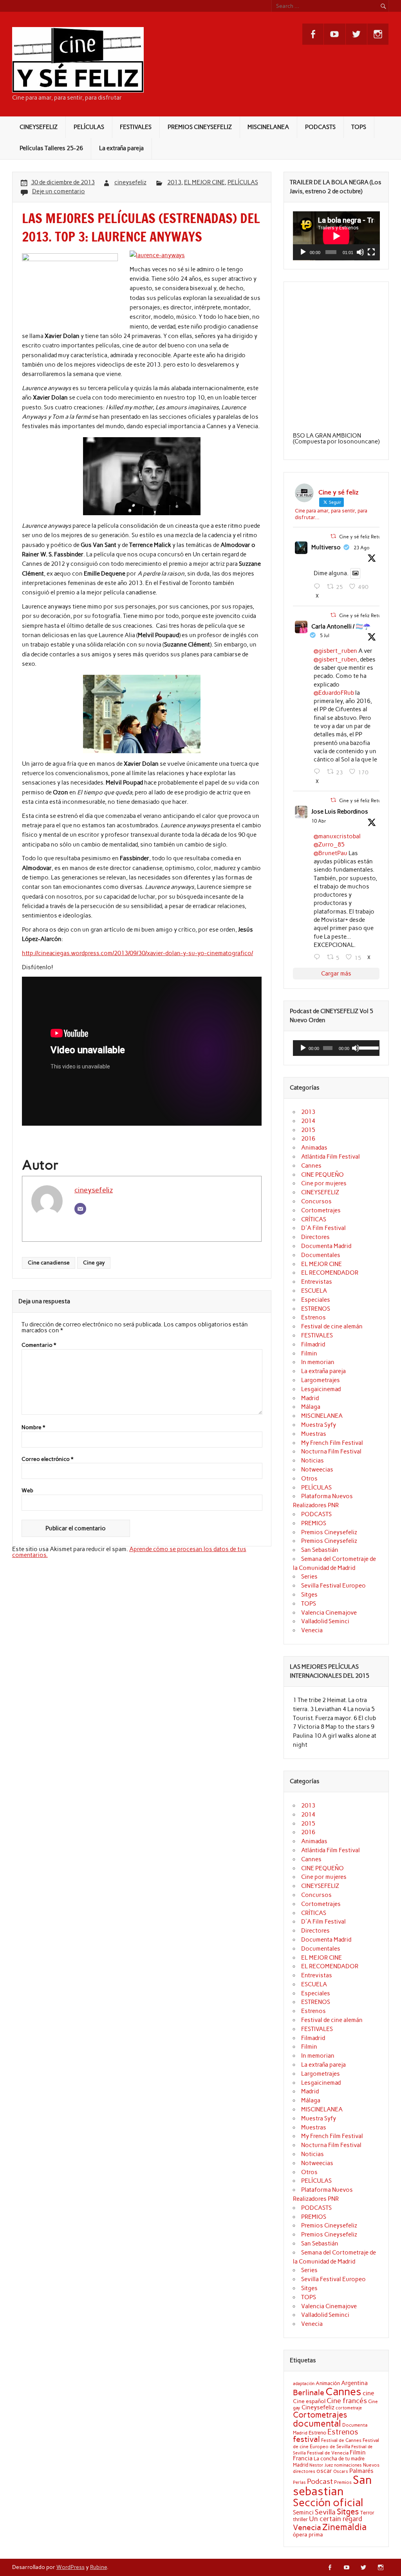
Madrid (310, 1398)
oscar (324, 2471)
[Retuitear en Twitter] (333, 536)
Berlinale (309, 2393)
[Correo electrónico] (80, 1209)
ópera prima (308, 2534)
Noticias (312, 1461)
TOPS (359, 127)
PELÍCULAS (89, 127)
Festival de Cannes (341, 2440)
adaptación (304, 2384)
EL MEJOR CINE (204, 182)
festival (306, 2439)
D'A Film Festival (323, 1228)
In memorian (318, 1362)
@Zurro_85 (329, 845)
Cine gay (94, 1263)
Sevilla (325, 2512)
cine (368, 2393)
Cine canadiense (49, 1263)
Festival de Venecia (328, 2453)
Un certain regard (336, 2519)
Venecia (312, 1630)
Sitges (309, 1595)
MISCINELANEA (268, 127)
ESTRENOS (316, 1309)
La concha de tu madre (339, 2458)
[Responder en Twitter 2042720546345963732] (319, 957)
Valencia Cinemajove (329, 1613)
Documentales (321, 1255)
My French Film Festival (332, 1443)
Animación (328, 2383)
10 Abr (319, 821)
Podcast (320, 2481)
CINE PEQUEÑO (322, 1175)
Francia (303, 2458)
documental (317, 2423)
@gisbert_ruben (335, 651)
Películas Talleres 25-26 (51, 148)
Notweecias (317, 1470)
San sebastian (332, 2485)
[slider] (368, 1047)
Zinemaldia (344, 2527)
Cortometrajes (321, 1210)
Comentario (39, 1345)
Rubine (98, 2567)
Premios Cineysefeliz (329, 1532)
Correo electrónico (47, 1459)
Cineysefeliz (318, 2407)
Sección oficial (328, 2502)
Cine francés (347, 2401)
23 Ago (362, 548)
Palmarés (361, 2471)
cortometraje (349, 2408)
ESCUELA (314, 1291)
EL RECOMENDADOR (330, 1273)
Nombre (33, 1428)
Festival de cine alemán (332, 1326)
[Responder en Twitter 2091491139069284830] (319, 587)
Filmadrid (313, 1344)
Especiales (316, 1300)
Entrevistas (317, 1282)
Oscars (341, 2471)
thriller (300, 2519)
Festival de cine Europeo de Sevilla (336, 2443)
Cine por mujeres (324, 1183)
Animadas (314, 1148)
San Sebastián (320, 1550)
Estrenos (313, 1317)
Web (27, 1491)
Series (309, 1577)
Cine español (309, 2401)
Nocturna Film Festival (331, 1451)
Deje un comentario (59, 191)
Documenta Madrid (326, 1246)
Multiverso (326, 547)
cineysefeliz (130, 182)
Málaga (311, 1407)
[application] (336, 236)
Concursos (316, 1201)
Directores (315, 1237)
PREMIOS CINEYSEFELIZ (200, 127)
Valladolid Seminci (325, 1621)
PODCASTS (320, 127)
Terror (367, 2512)
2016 (308, 1139)
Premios (343, 2482)
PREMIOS (314, 1523)
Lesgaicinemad (321, 1389)
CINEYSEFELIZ (39, 127)
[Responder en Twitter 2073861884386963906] (319, 772)
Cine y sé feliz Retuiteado (367, 536)
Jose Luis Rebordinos (340, 812)
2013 (174, 182)
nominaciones (348, 2465)
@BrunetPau (331, 853)
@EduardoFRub (334, 693)
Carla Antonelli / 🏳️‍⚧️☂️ (341, 627)
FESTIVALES (136, 127)
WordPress (70, 2567)
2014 (308, 1121)
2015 (308, 1130)
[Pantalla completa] (371, 252)
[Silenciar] (360, 252)
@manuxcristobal (337, 836)
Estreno (317, 2432)
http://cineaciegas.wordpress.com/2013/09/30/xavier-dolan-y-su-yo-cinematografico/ (137, 953)
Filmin (309, 1353)
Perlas (299, 2482)
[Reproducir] (303, 252)
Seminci (303, 2512)
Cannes (311, 1166)
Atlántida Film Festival (331, 1157)
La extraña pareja (121, 148)
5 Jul (325, 636)
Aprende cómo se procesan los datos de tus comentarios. (129, 1552)
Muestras (314, 1434)
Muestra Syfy (319, 1425)
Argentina (354, 2383)
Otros (309, 1479)
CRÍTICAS (314, 1219)
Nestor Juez (321, 2465)
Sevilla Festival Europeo (333, 1586)
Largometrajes (321, 1380)
